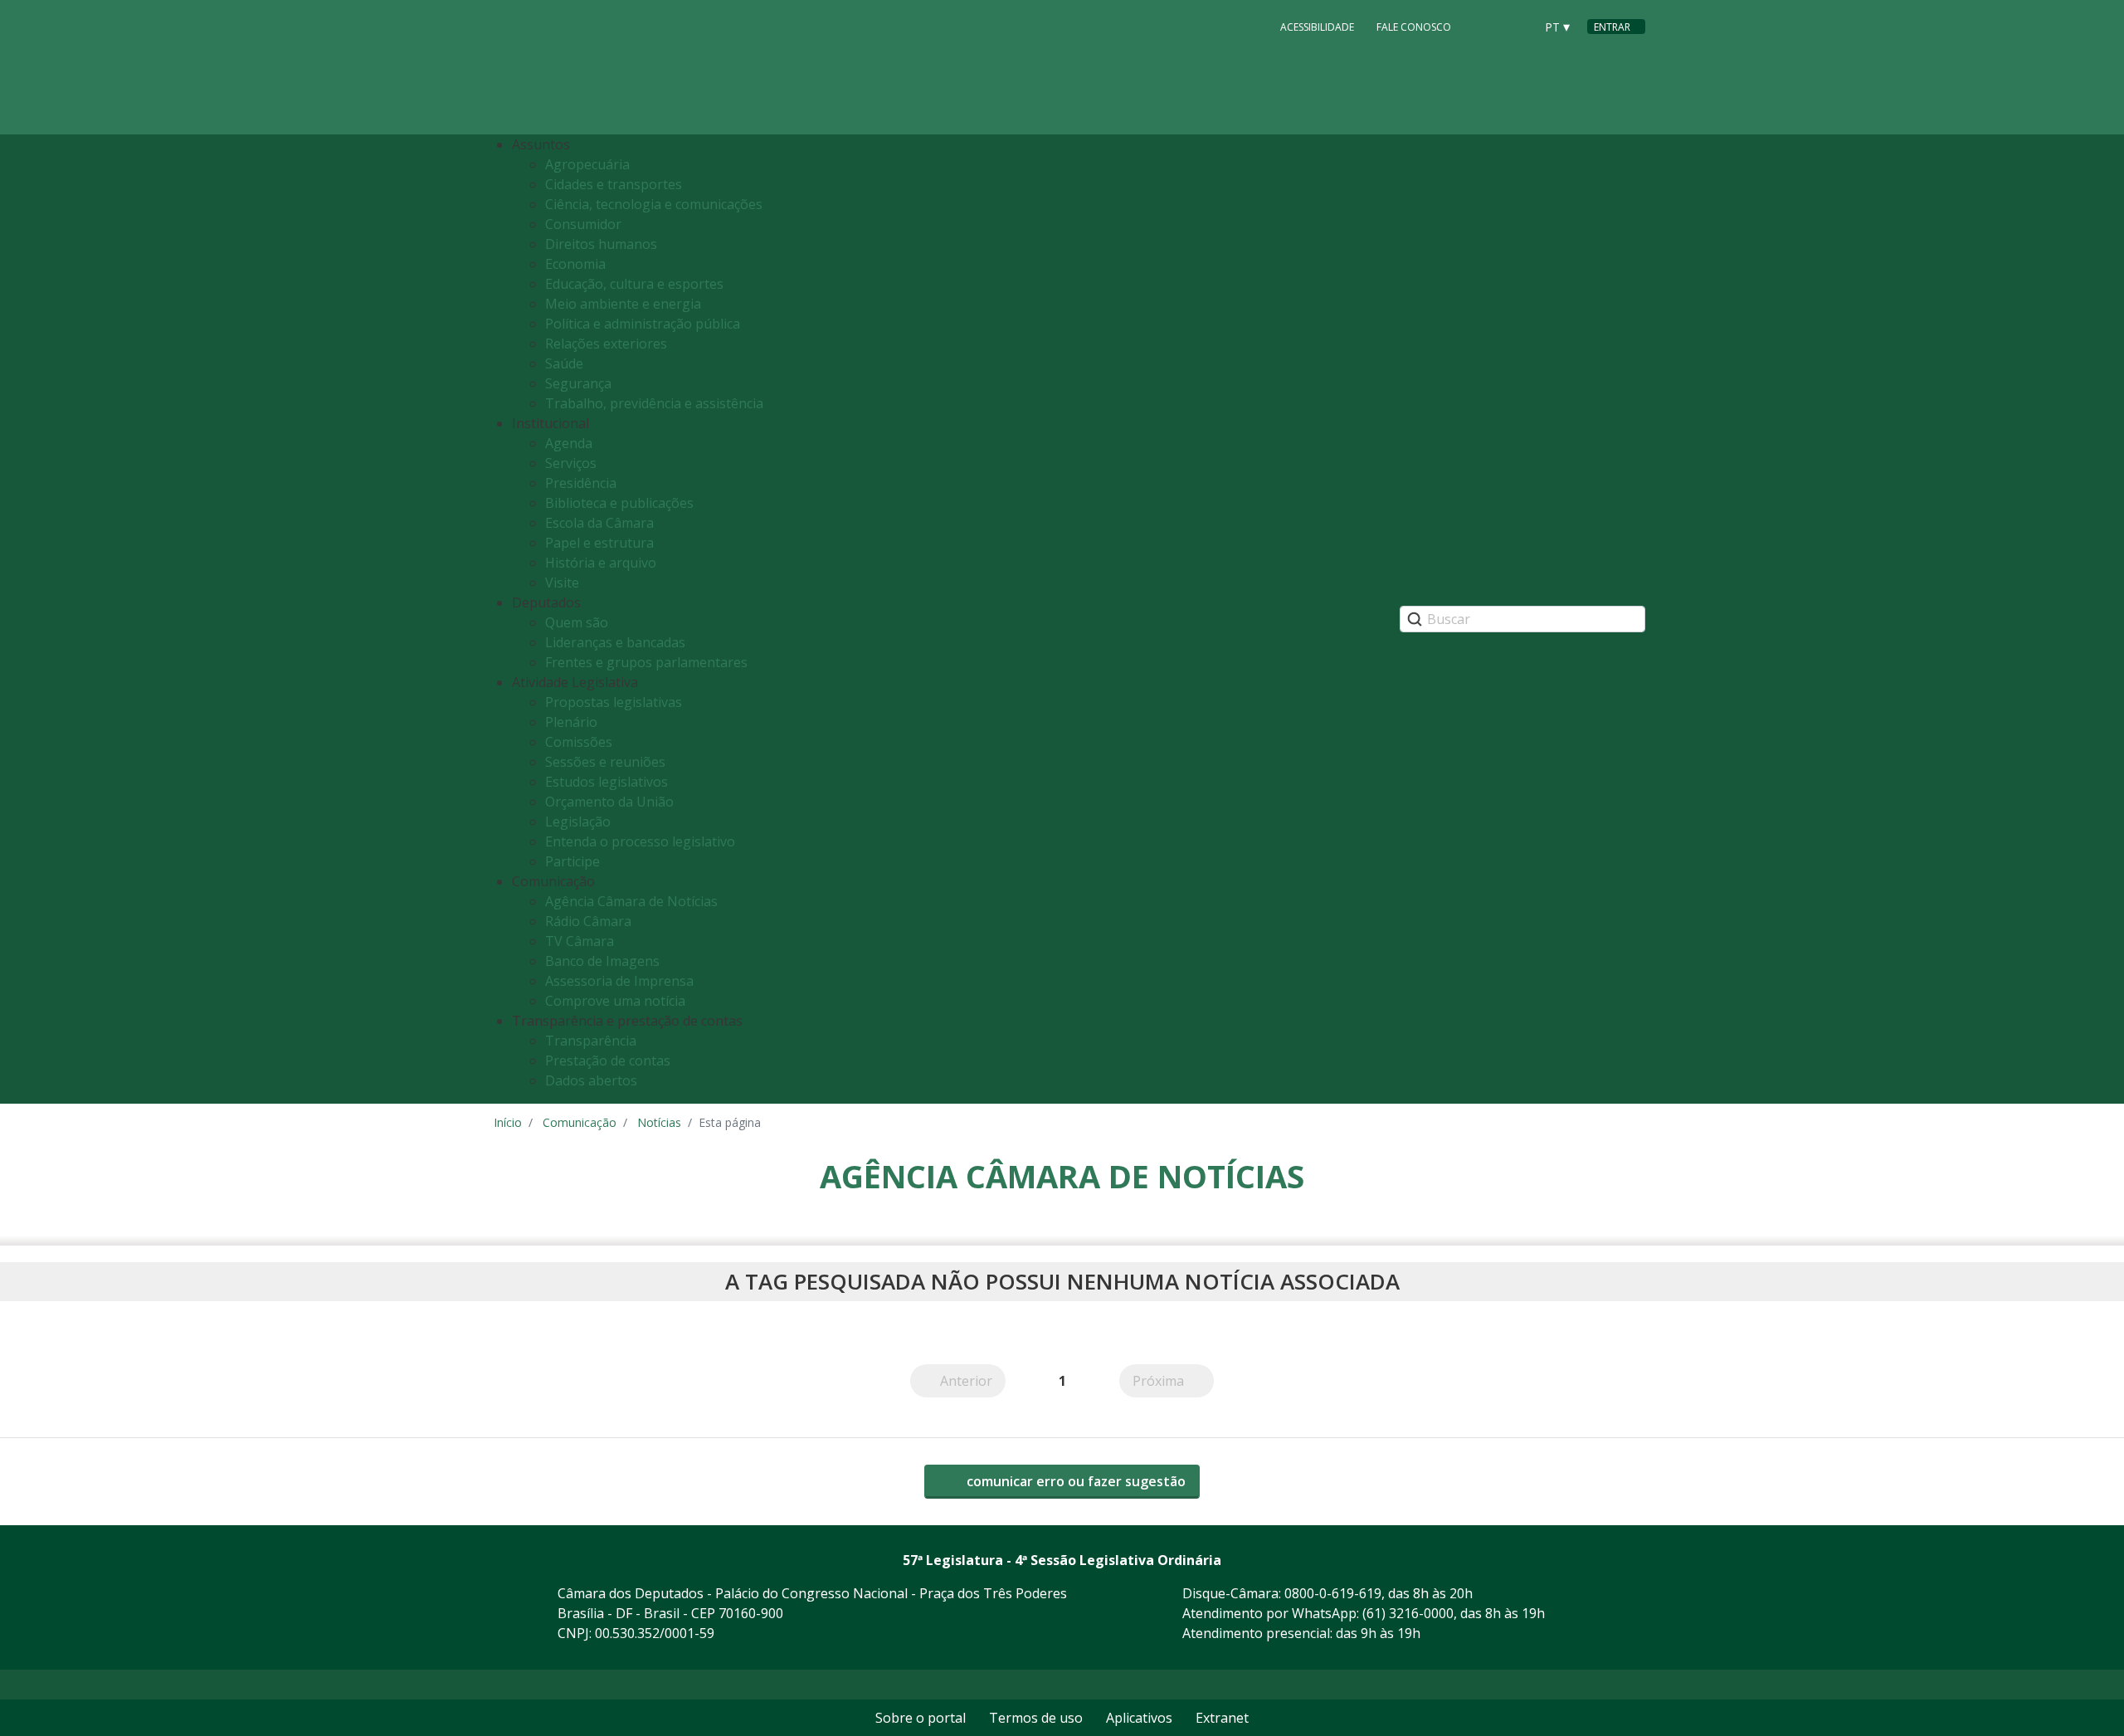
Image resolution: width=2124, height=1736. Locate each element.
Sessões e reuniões (605, 762)
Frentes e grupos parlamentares (646, 662)
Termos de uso (1036, 1718)
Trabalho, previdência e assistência (654, 403)
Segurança (578, 383)
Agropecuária (587, 164)
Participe (572, 861)
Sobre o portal (921, 1718)
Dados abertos (591, 1080)
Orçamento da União (609, 802)
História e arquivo (601, 563)
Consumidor (583, 224)
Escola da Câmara (599, 523)
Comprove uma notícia (615, 1001)
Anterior (973, 1381)
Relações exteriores (606, 344)
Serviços (571, 463)
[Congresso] (1484, 26)
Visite (562, 583)
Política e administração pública (643, 324)
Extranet (1222, 1718)
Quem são (577, 622)
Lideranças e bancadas (615, 642)
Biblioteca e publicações (619, 503)
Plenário (571, 722)
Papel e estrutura (599, 543)
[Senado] (1516, 26)
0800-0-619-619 (1333, 1593)
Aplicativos (1139, 1718)
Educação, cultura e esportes (634, 284)
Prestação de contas (608, 1061)
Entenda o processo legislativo (640, 841)
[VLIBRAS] (1246, 27)
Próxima (1173, 1381)
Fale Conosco (1414, 26)
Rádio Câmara (588, 921)
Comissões (579, 742)
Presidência (581, 483)
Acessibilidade (1317, 26)
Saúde (564, 363)
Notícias (659, 1122)
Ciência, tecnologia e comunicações (654, 204)
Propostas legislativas (614, 702)
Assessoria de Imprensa (619, 981)
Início (508, 1122)
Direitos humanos (601, 244)
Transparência (591, 1041)
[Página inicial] (595, 68)
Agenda (569, 443)
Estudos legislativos (607, 782)
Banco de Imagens (602, 961)
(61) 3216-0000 (1408, 1613)
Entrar (1612, 27)
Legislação (578, 822)
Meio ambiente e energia (623, 304)
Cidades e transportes (614, 184)
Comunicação (580, 1122)
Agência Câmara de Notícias (631, 901)
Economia (575, 264)
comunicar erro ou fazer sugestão (1074, 1481)
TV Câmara (580, 941)
